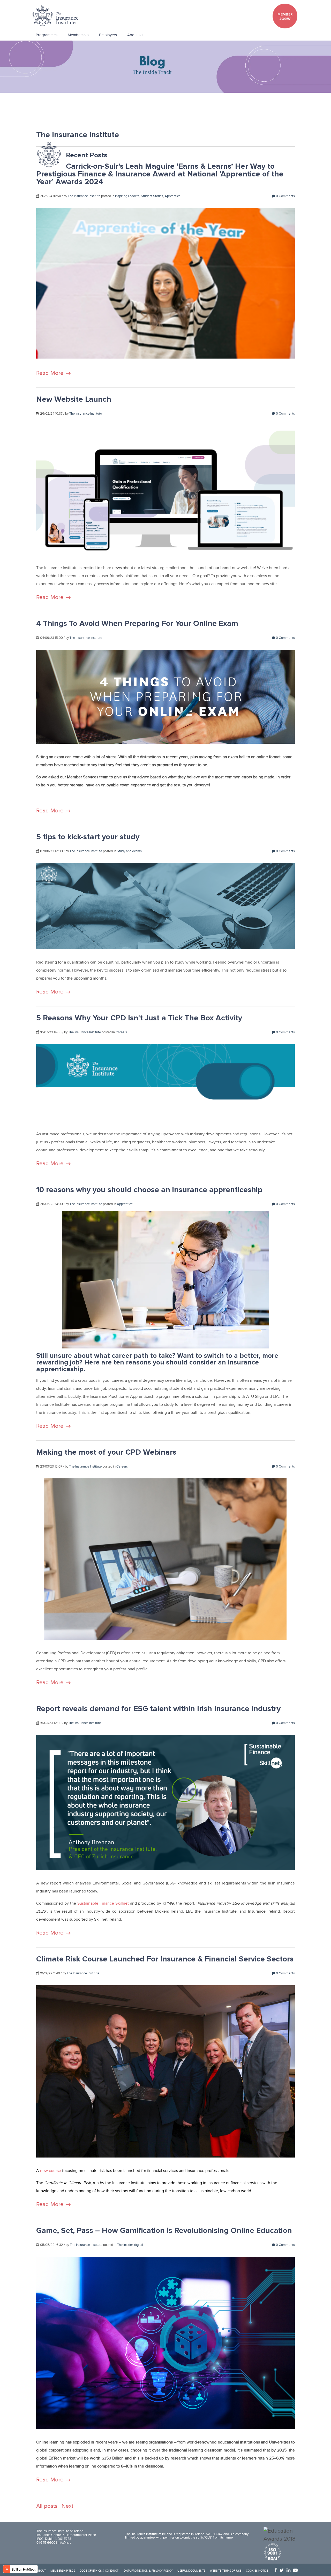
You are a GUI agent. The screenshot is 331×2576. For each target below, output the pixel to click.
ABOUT (41, 2571)
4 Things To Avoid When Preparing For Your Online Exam (137, 623)
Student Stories (152, 196)
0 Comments (285, 196)
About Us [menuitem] (135, 35)
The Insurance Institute (84, 196)
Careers (121, 1032)
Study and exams (129, 851)
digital (139, 2245)
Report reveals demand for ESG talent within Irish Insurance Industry (158, 1709)
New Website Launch (74, 399)
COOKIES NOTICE (257, 2571)
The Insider (125, 2245)
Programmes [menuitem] (47, 35)
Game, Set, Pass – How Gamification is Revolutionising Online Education (164, 2230)
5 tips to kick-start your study (88, 837)
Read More (50, 373)
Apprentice (173, 196)
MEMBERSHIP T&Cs (63, 2571)
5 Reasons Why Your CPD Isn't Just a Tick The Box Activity (139, 1018)
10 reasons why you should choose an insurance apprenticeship (149, 1190)
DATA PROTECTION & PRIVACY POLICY (148, 2571)
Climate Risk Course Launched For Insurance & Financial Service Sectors (165, 1959)
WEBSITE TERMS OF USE (226, 2571)
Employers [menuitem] (108, 35)
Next (67, 2506)
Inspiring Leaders (127, 196)
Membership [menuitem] (78, 35)
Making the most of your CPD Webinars (106, 1452)
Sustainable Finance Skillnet (103, 1903)
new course (51, 2171)
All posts (47, 2506)
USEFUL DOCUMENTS (191, 2571)
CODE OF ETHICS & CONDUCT (99, 2571)
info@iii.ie (65, 2543)
